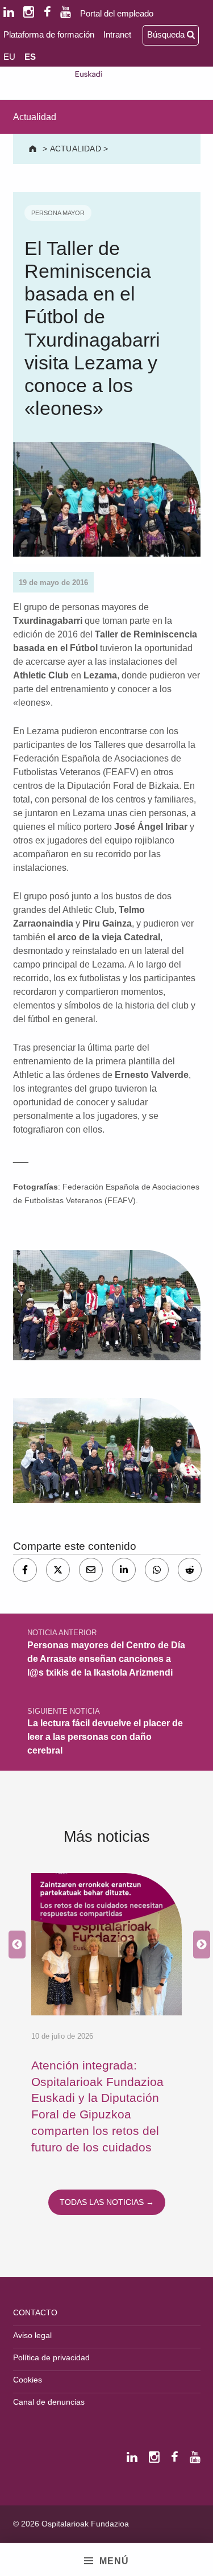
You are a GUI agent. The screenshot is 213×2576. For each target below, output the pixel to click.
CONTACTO (35, 2312)
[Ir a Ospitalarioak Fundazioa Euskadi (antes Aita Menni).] (34, 149)
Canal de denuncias (49, 2402)
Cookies (28, 2380)
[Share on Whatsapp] (157, 1570)
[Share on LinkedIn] (124, 1570)
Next (199, 1945)
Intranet (117, 34)
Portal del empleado (117, 13)
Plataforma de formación (49, 34)
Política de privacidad (51, 2357)
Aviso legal (32, 2335)
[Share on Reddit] (190, 1570)
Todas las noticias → (107, 2202)
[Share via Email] (91, 1570)
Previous (14, 1945)
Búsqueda (167, 34)
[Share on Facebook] (25, 1570)
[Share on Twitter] (58, 1570)
